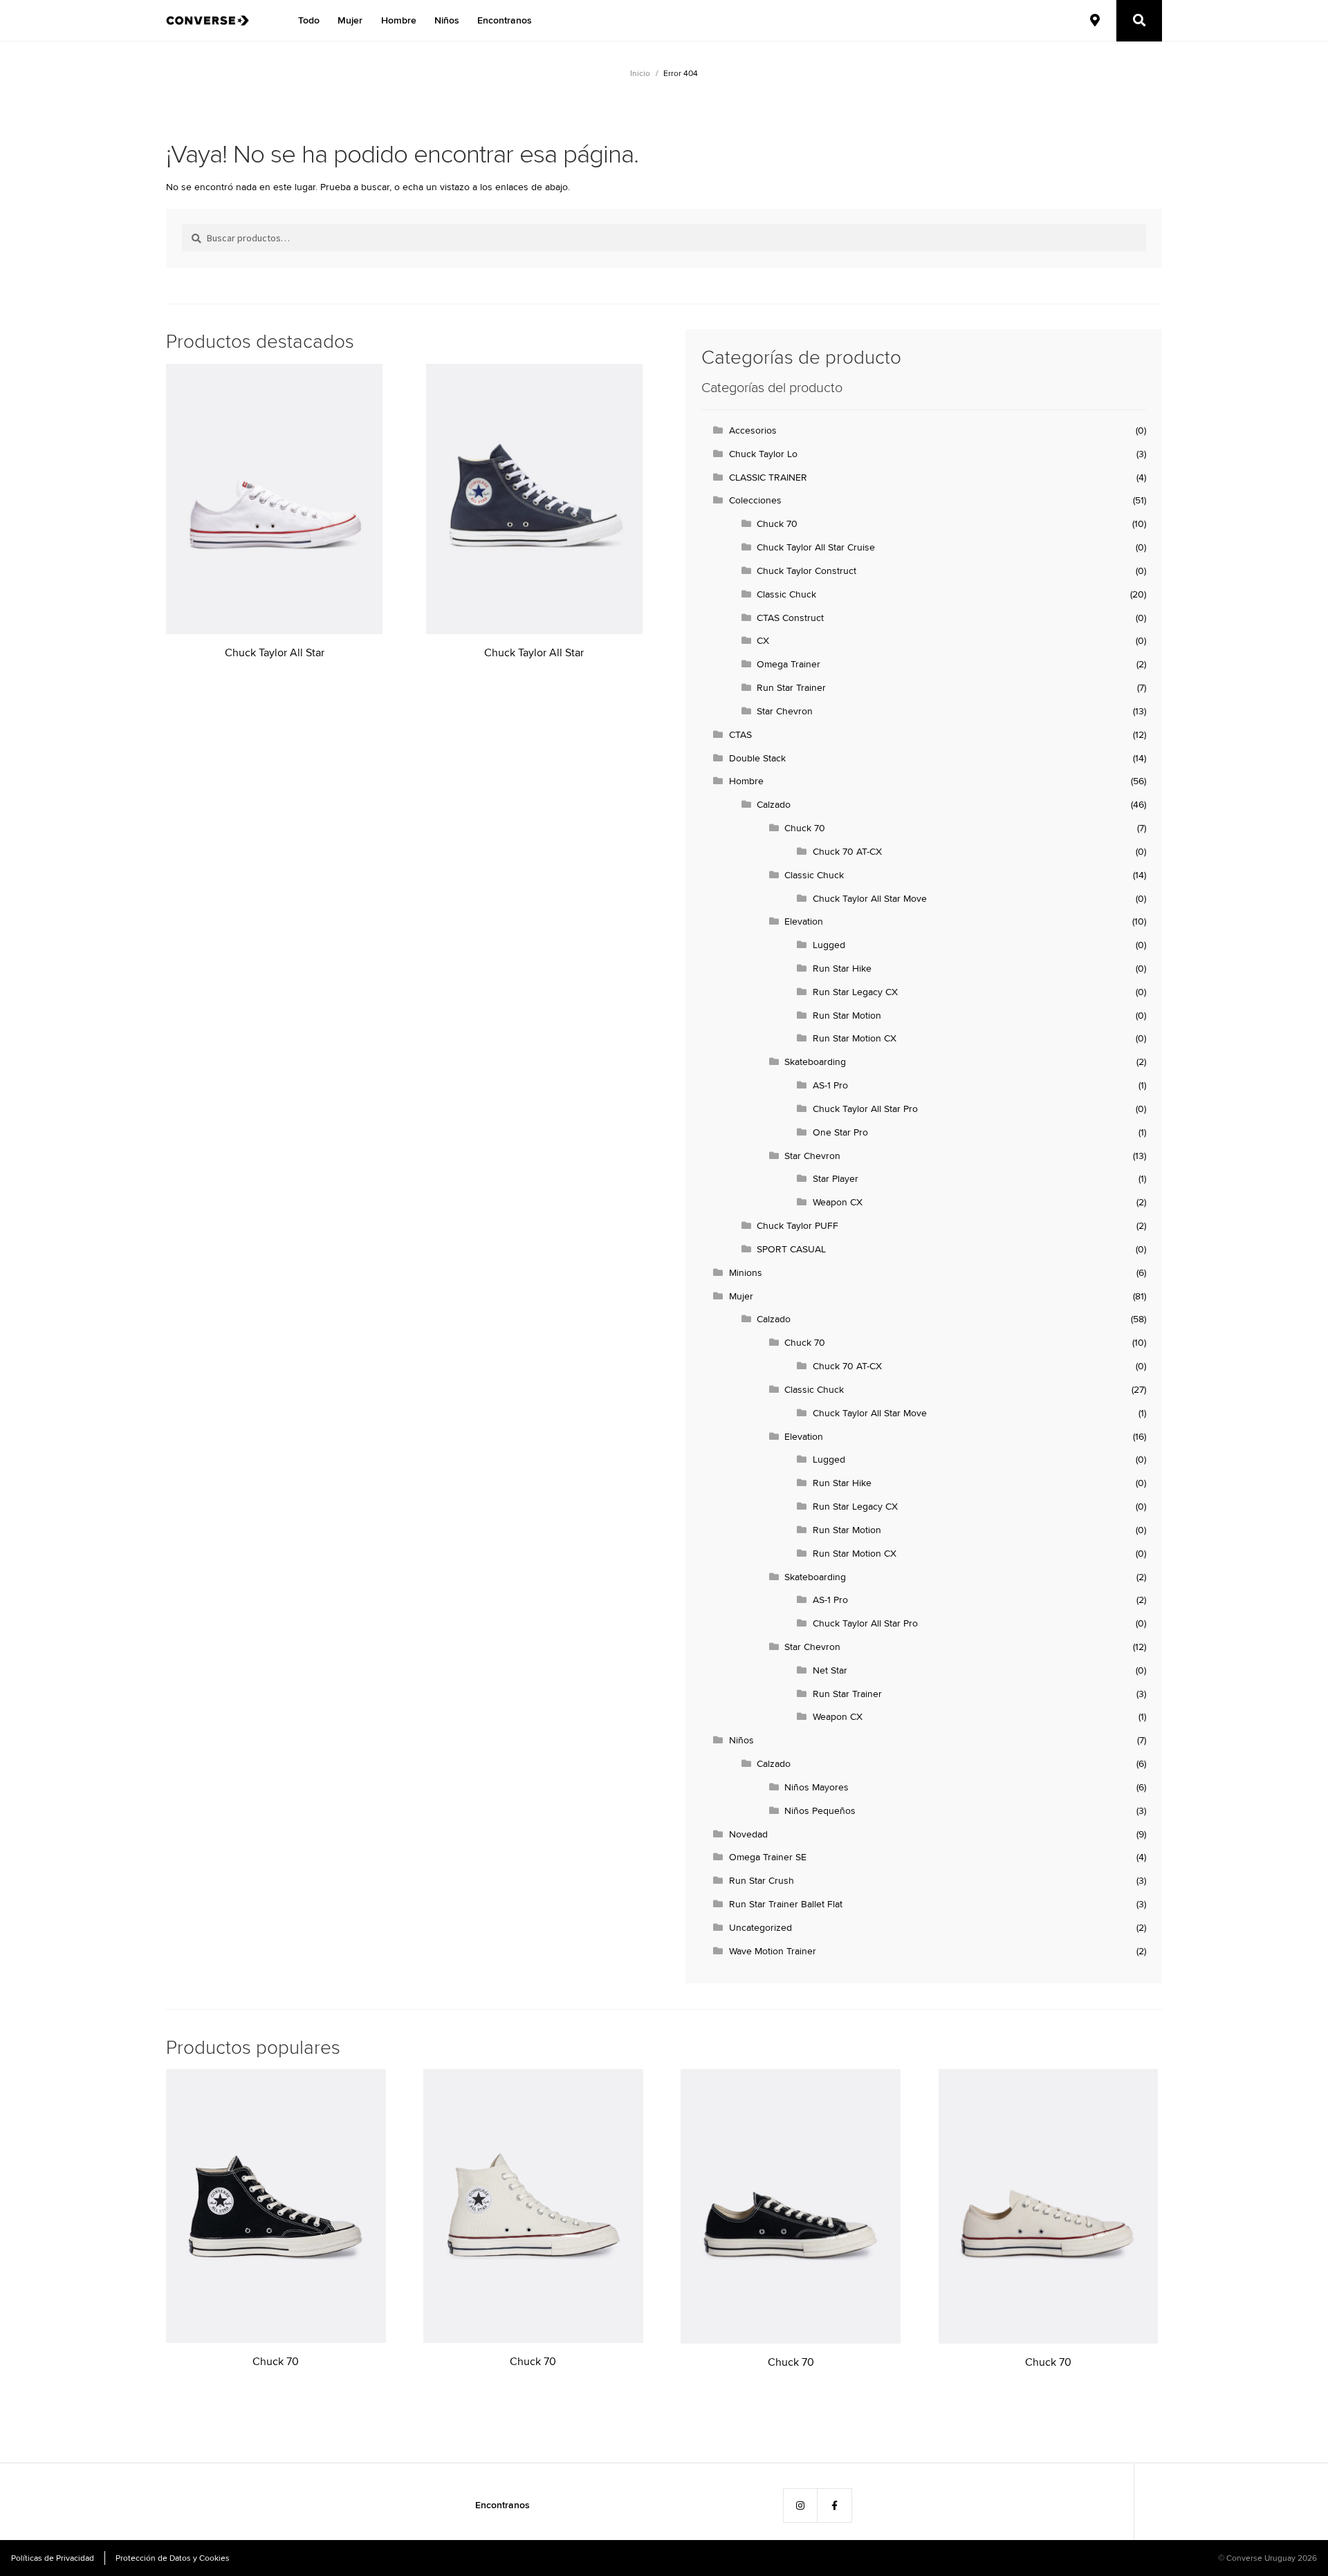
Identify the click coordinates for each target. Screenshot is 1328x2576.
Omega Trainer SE (768, 1857)
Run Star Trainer (791, 687)
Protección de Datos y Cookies (173, 2558)
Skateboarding (815, 1062)
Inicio (640, 73)
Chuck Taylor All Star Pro (865, 1109)
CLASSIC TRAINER (768, 477)
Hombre (399, 20)
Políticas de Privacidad (53, 2558)
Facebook (835, 2505)
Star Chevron (785, 711)
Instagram (800, 2505)
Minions (746, 1272)
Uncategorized (760, 1927)
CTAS (740, 734)
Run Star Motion (847, 1015)
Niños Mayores (817, 1787)
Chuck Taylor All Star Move (870, 898)
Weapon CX (838, 1202)
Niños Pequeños (820, 1810)
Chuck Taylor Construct (806, 571)
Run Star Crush (762, 1880)
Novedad (748, 1834)
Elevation (804, 921)
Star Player (836, 1178)
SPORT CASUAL (791, 1249)
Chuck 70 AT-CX (847, 851)
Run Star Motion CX (855, 1038)
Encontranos (505, 20)
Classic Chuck (786, 594)
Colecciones (755, 500)
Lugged (829, 945)
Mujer (350, 20)
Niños (447, 20)
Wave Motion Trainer (773, 1951)
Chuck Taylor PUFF (797, 1225)
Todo (309, 20)
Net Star (830, 1670)
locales (1095, 20)
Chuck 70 (777, 523)
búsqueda (1139, 20)
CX (763, 640)
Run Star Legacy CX (855, 992)
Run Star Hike (842, 968)
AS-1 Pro (830, 1085)
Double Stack (757, 758)
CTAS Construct (790, 618)
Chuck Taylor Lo (763, 454)
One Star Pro (840, 1132)
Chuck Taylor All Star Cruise (816, 547)
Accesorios (753, 430)
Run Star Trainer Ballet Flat (786, 1904)
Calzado (774, 804)
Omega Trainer (788, 664)
